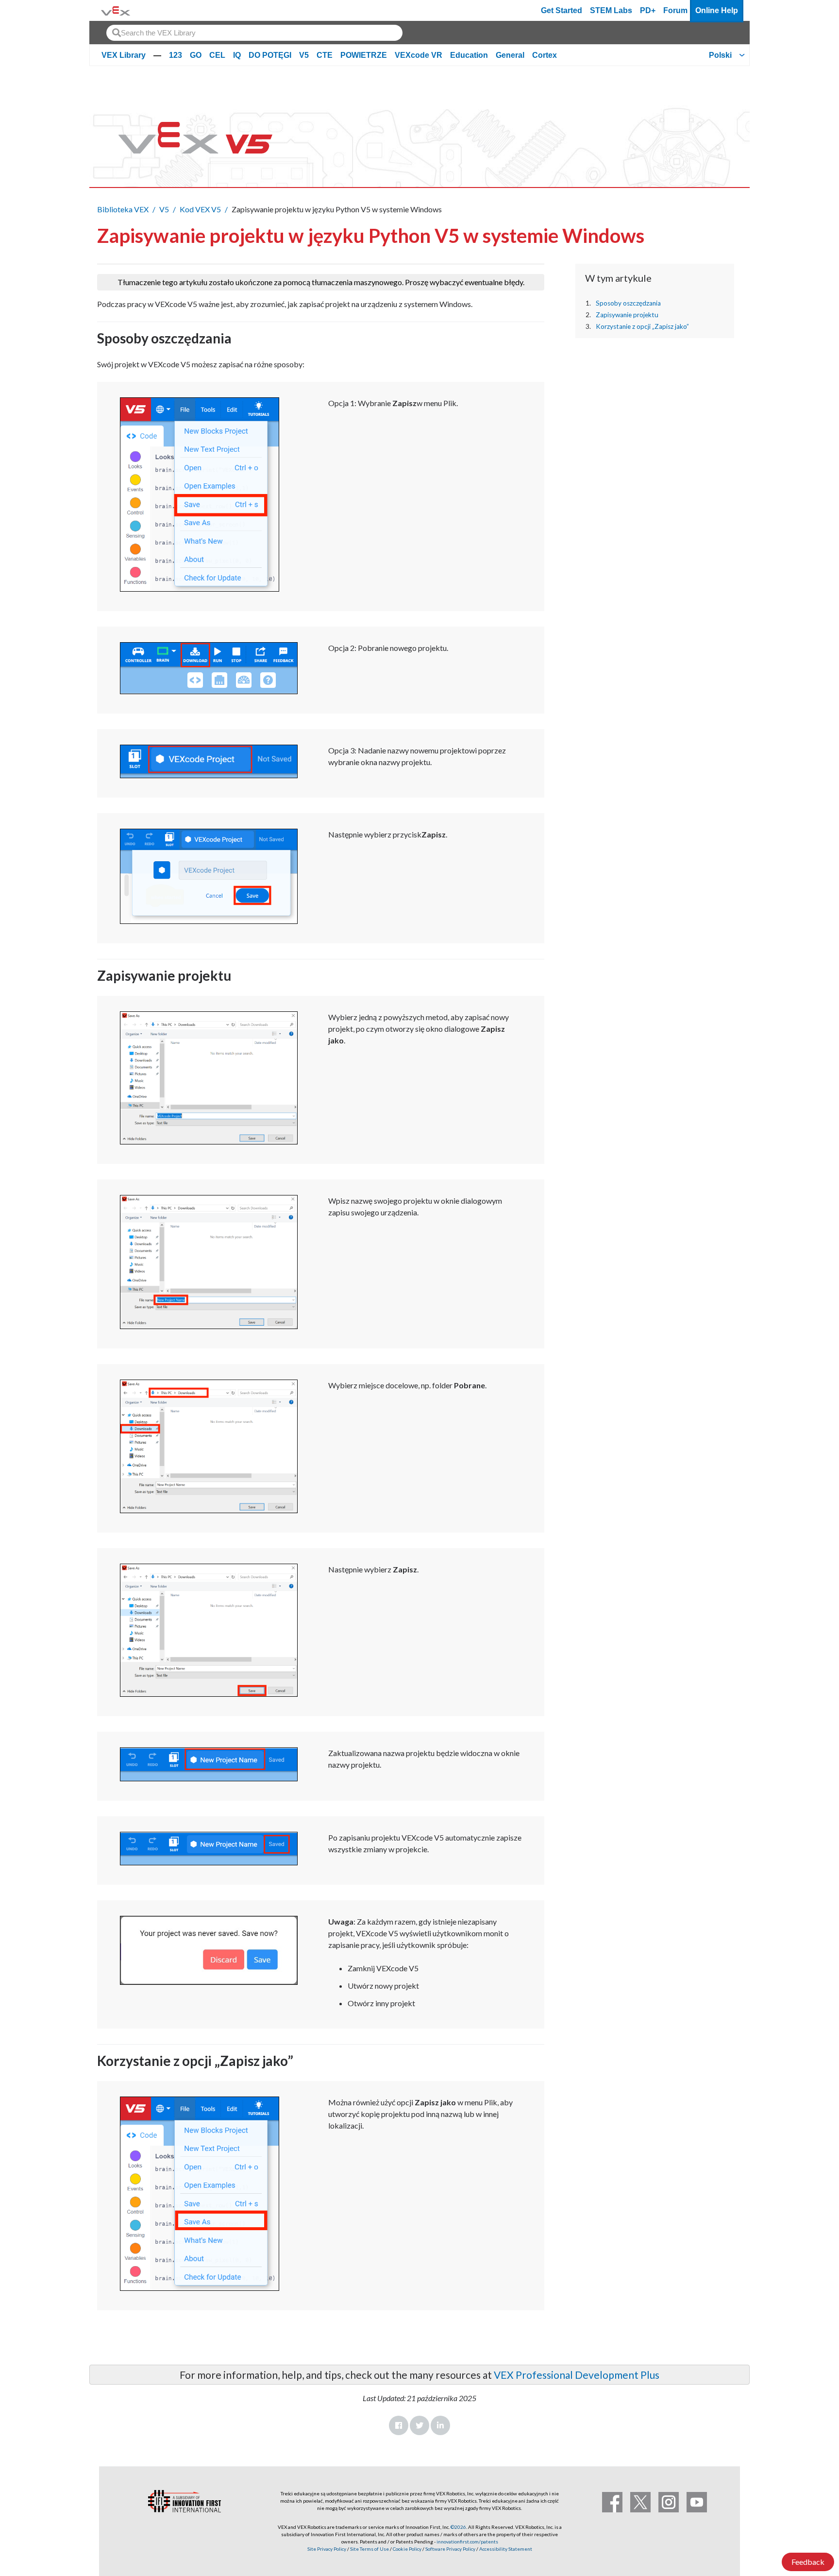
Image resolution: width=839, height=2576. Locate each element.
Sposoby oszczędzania (628, 303)
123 (176, 55)
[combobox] (254, 33)
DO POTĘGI (270, 55)
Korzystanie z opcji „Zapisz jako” (642, 326)
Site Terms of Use (369, 2549)
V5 (304, 55)
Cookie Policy (407, 2549)
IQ (237, 55)
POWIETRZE (364, 55)
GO (196, 55)
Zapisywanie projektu (627, 315)
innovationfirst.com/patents (467, 2542)
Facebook (399, 2425)
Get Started (562, 10)
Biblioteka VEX (123, 209)
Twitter (419, 2425)
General (510, 55)
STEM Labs (611, 10)
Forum (675, 10)
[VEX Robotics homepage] (116, 10)
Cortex (545, 55)
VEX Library (124, 55)
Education (469, 55)
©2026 (458, 2527)
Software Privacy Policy (450, 2549)
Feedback (808, 2562)
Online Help (717, 10)
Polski (720, 55)
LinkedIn (440, 2425)
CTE (325, 55)
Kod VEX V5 (200, 209)
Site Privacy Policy (327, 2549)
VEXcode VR (419, 55)
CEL (217, 55)
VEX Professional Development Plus (577, 2375)
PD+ (648, 10)
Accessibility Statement (506, 2549)
